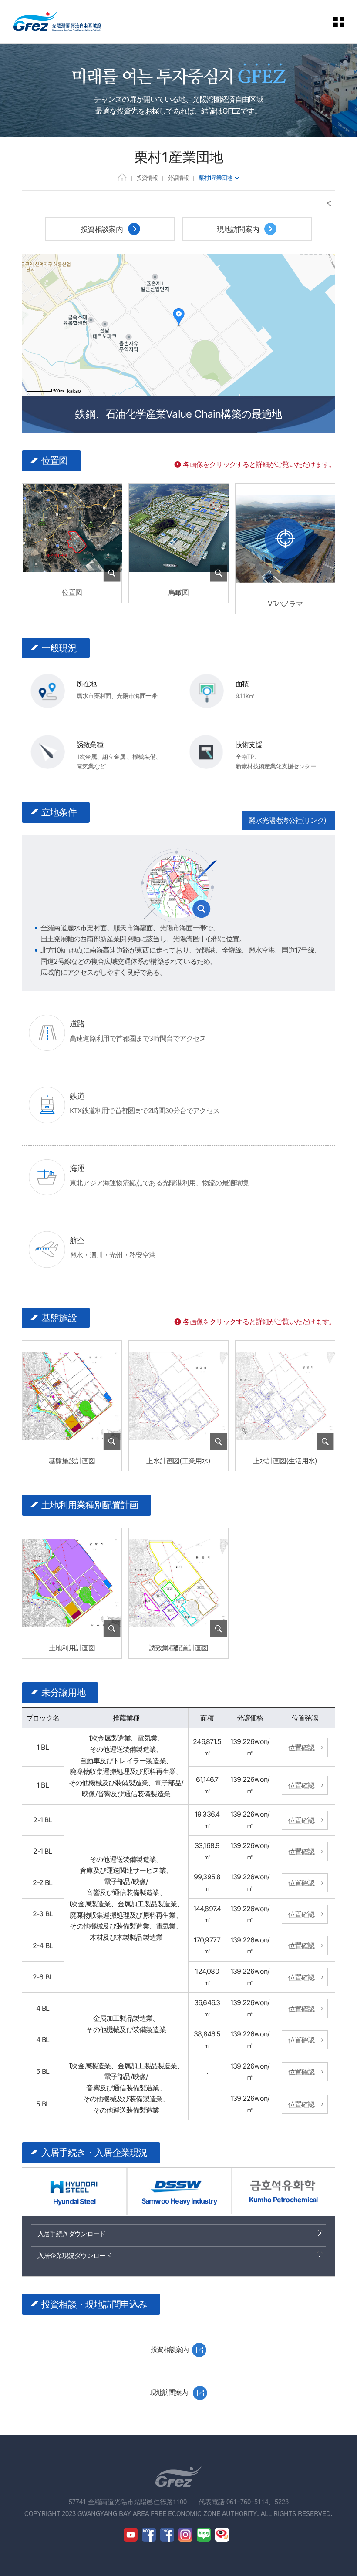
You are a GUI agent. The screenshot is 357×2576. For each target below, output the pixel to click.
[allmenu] (339, 22)
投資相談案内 (103, 229)
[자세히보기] (72, 577)
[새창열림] (285, 539)
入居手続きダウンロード (71, 2234)
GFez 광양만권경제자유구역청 (57, 22)
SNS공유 (329, 203)
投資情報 (147, 178)
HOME (122, 177)
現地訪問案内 (239, 229)
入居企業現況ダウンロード (74, 2256)
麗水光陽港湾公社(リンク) (287, 820)
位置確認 (301, 1748)
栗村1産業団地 (215, 178)
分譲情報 (178, 178)
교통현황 (178, 885)
